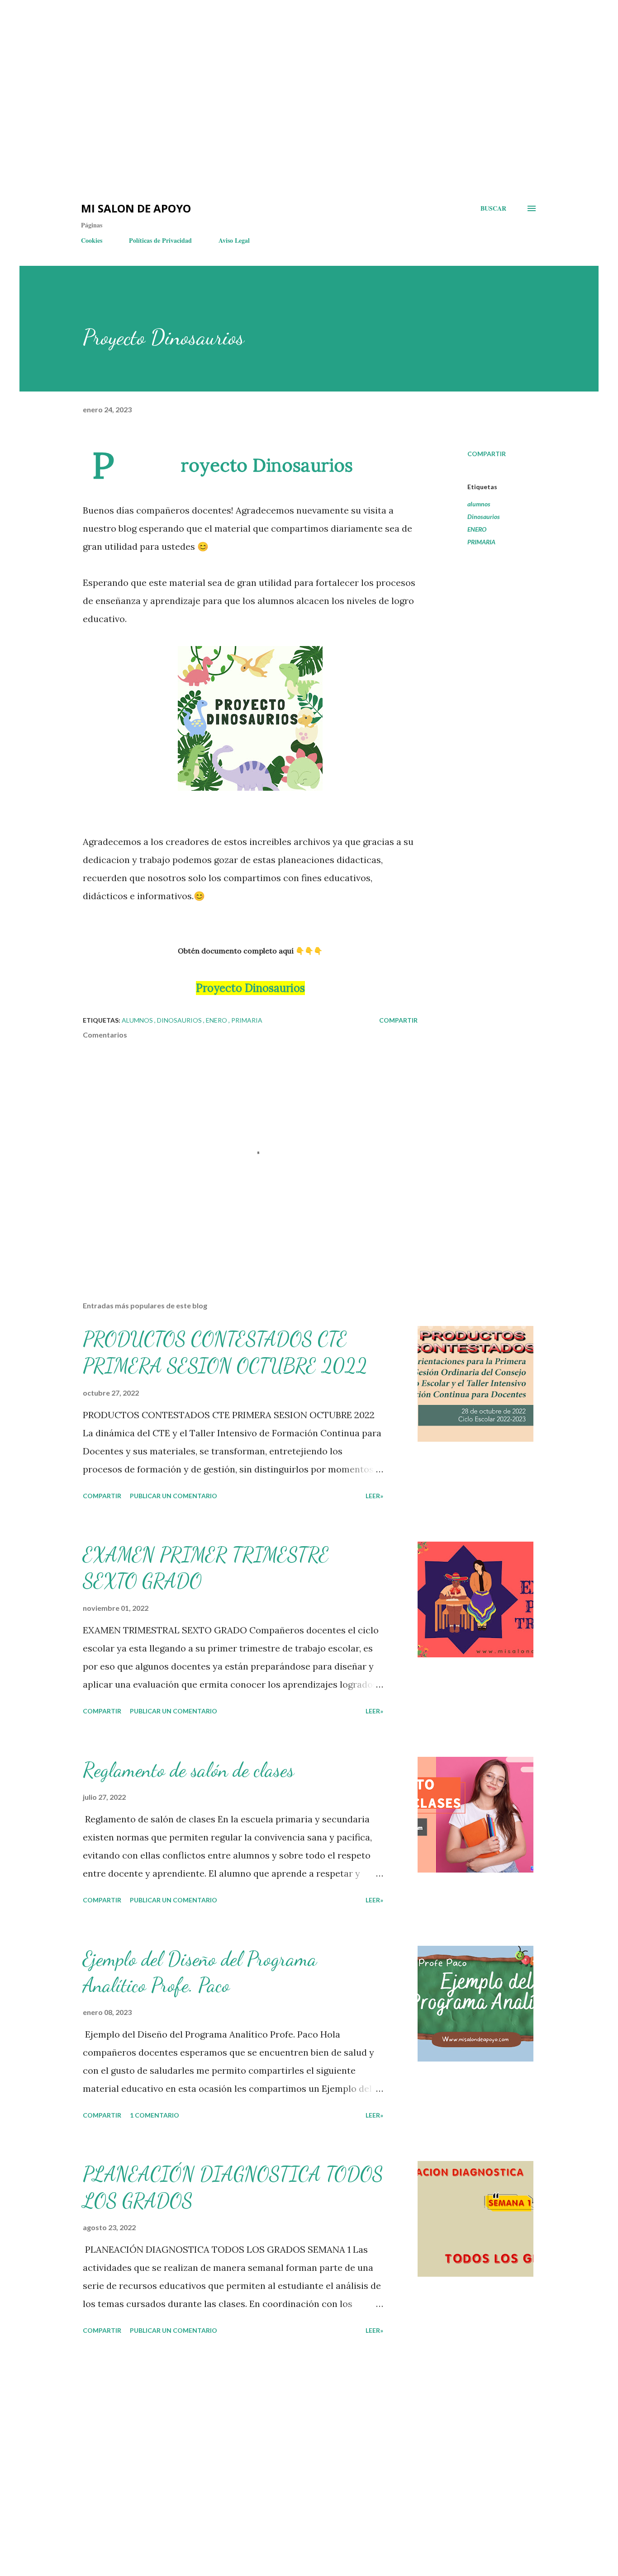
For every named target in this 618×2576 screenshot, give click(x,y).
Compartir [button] (487, 454)
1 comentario (154, 2115)
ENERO (477, 529)
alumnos (479, 504)
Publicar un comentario (174, 1496)
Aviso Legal (234, 240)
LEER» (374, 1496)
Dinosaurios (484, 517)
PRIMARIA (481, 542)
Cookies (92, 240)
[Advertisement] (163, 27)
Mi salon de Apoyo (136, 208)
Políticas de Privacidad (160, 240)
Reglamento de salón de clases (188, 1770)
